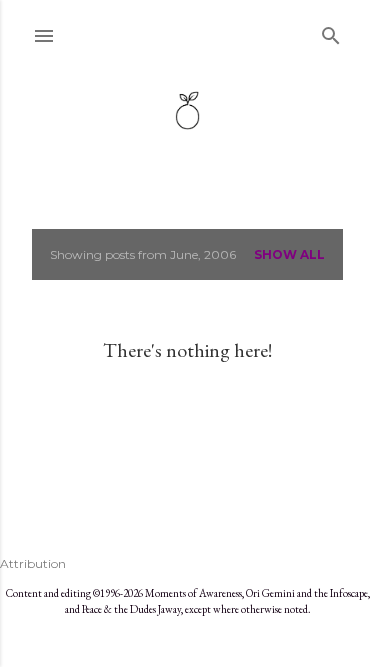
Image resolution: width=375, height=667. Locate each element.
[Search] (331, 31)
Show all (289, 254)
